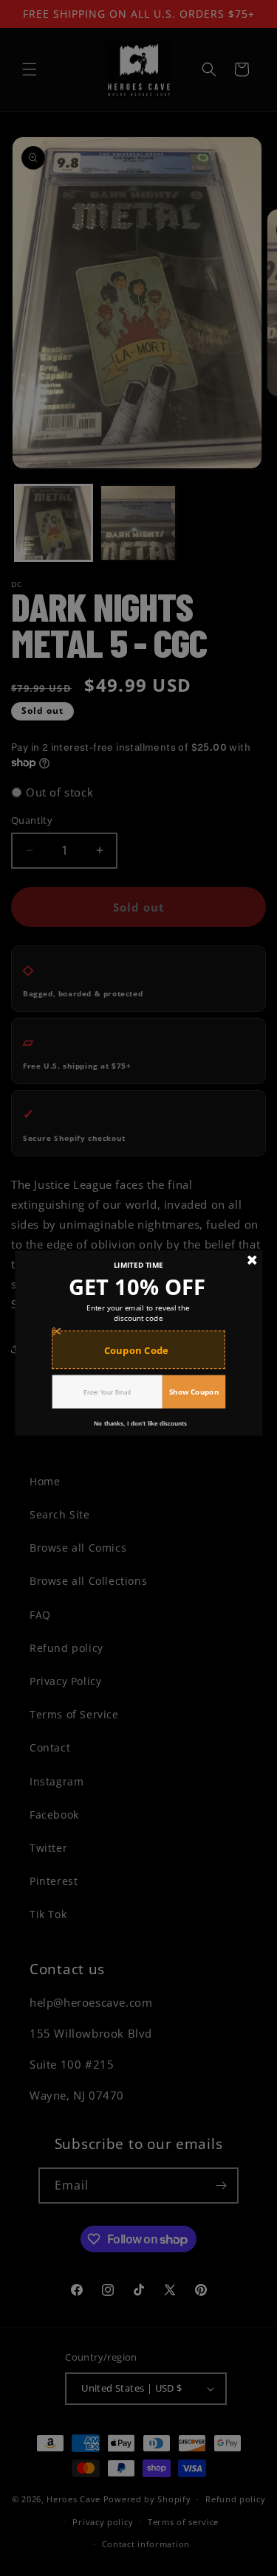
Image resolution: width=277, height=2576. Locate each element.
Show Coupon (194, 1391)
